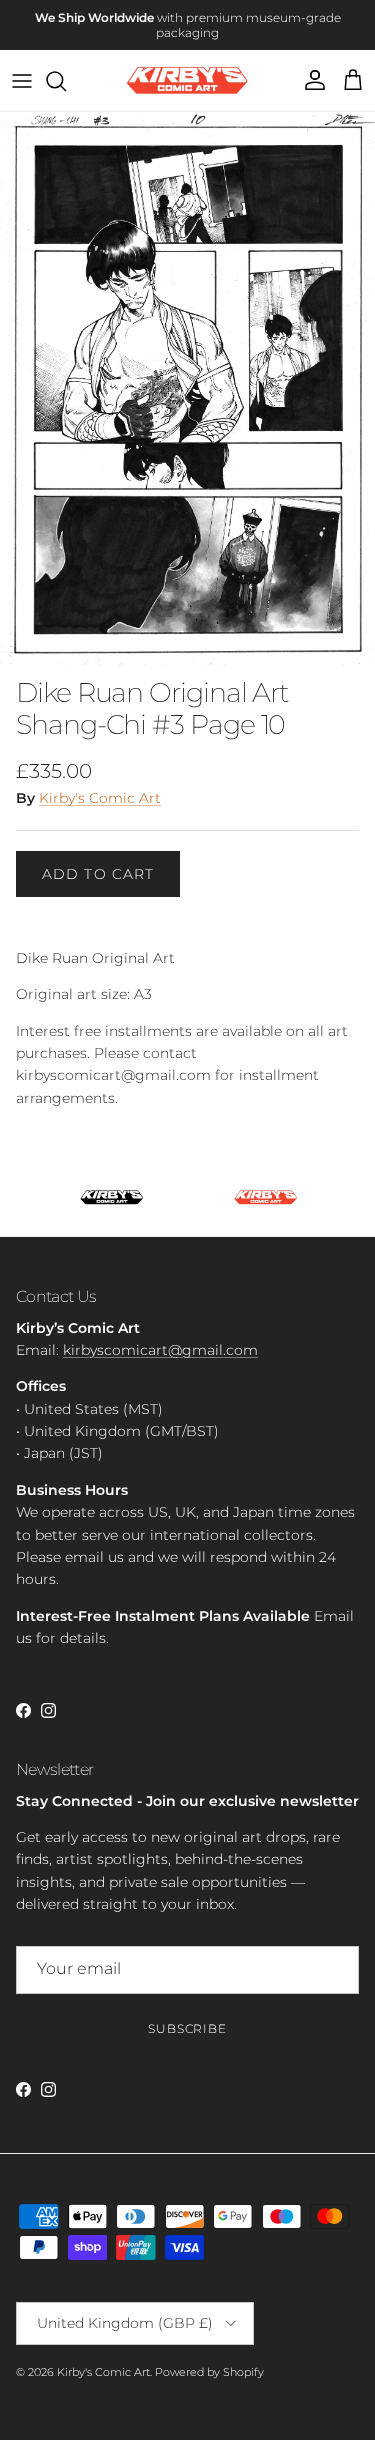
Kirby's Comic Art (100, 798)
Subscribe (188, 2028)
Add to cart (98, 874)
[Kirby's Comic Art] (187, 80)
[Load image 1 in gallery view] (187, 389)
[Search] (66, 81)
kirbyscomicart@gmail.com (160, 1350)
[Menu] (22, 81)
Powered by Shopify (209, 2372)
